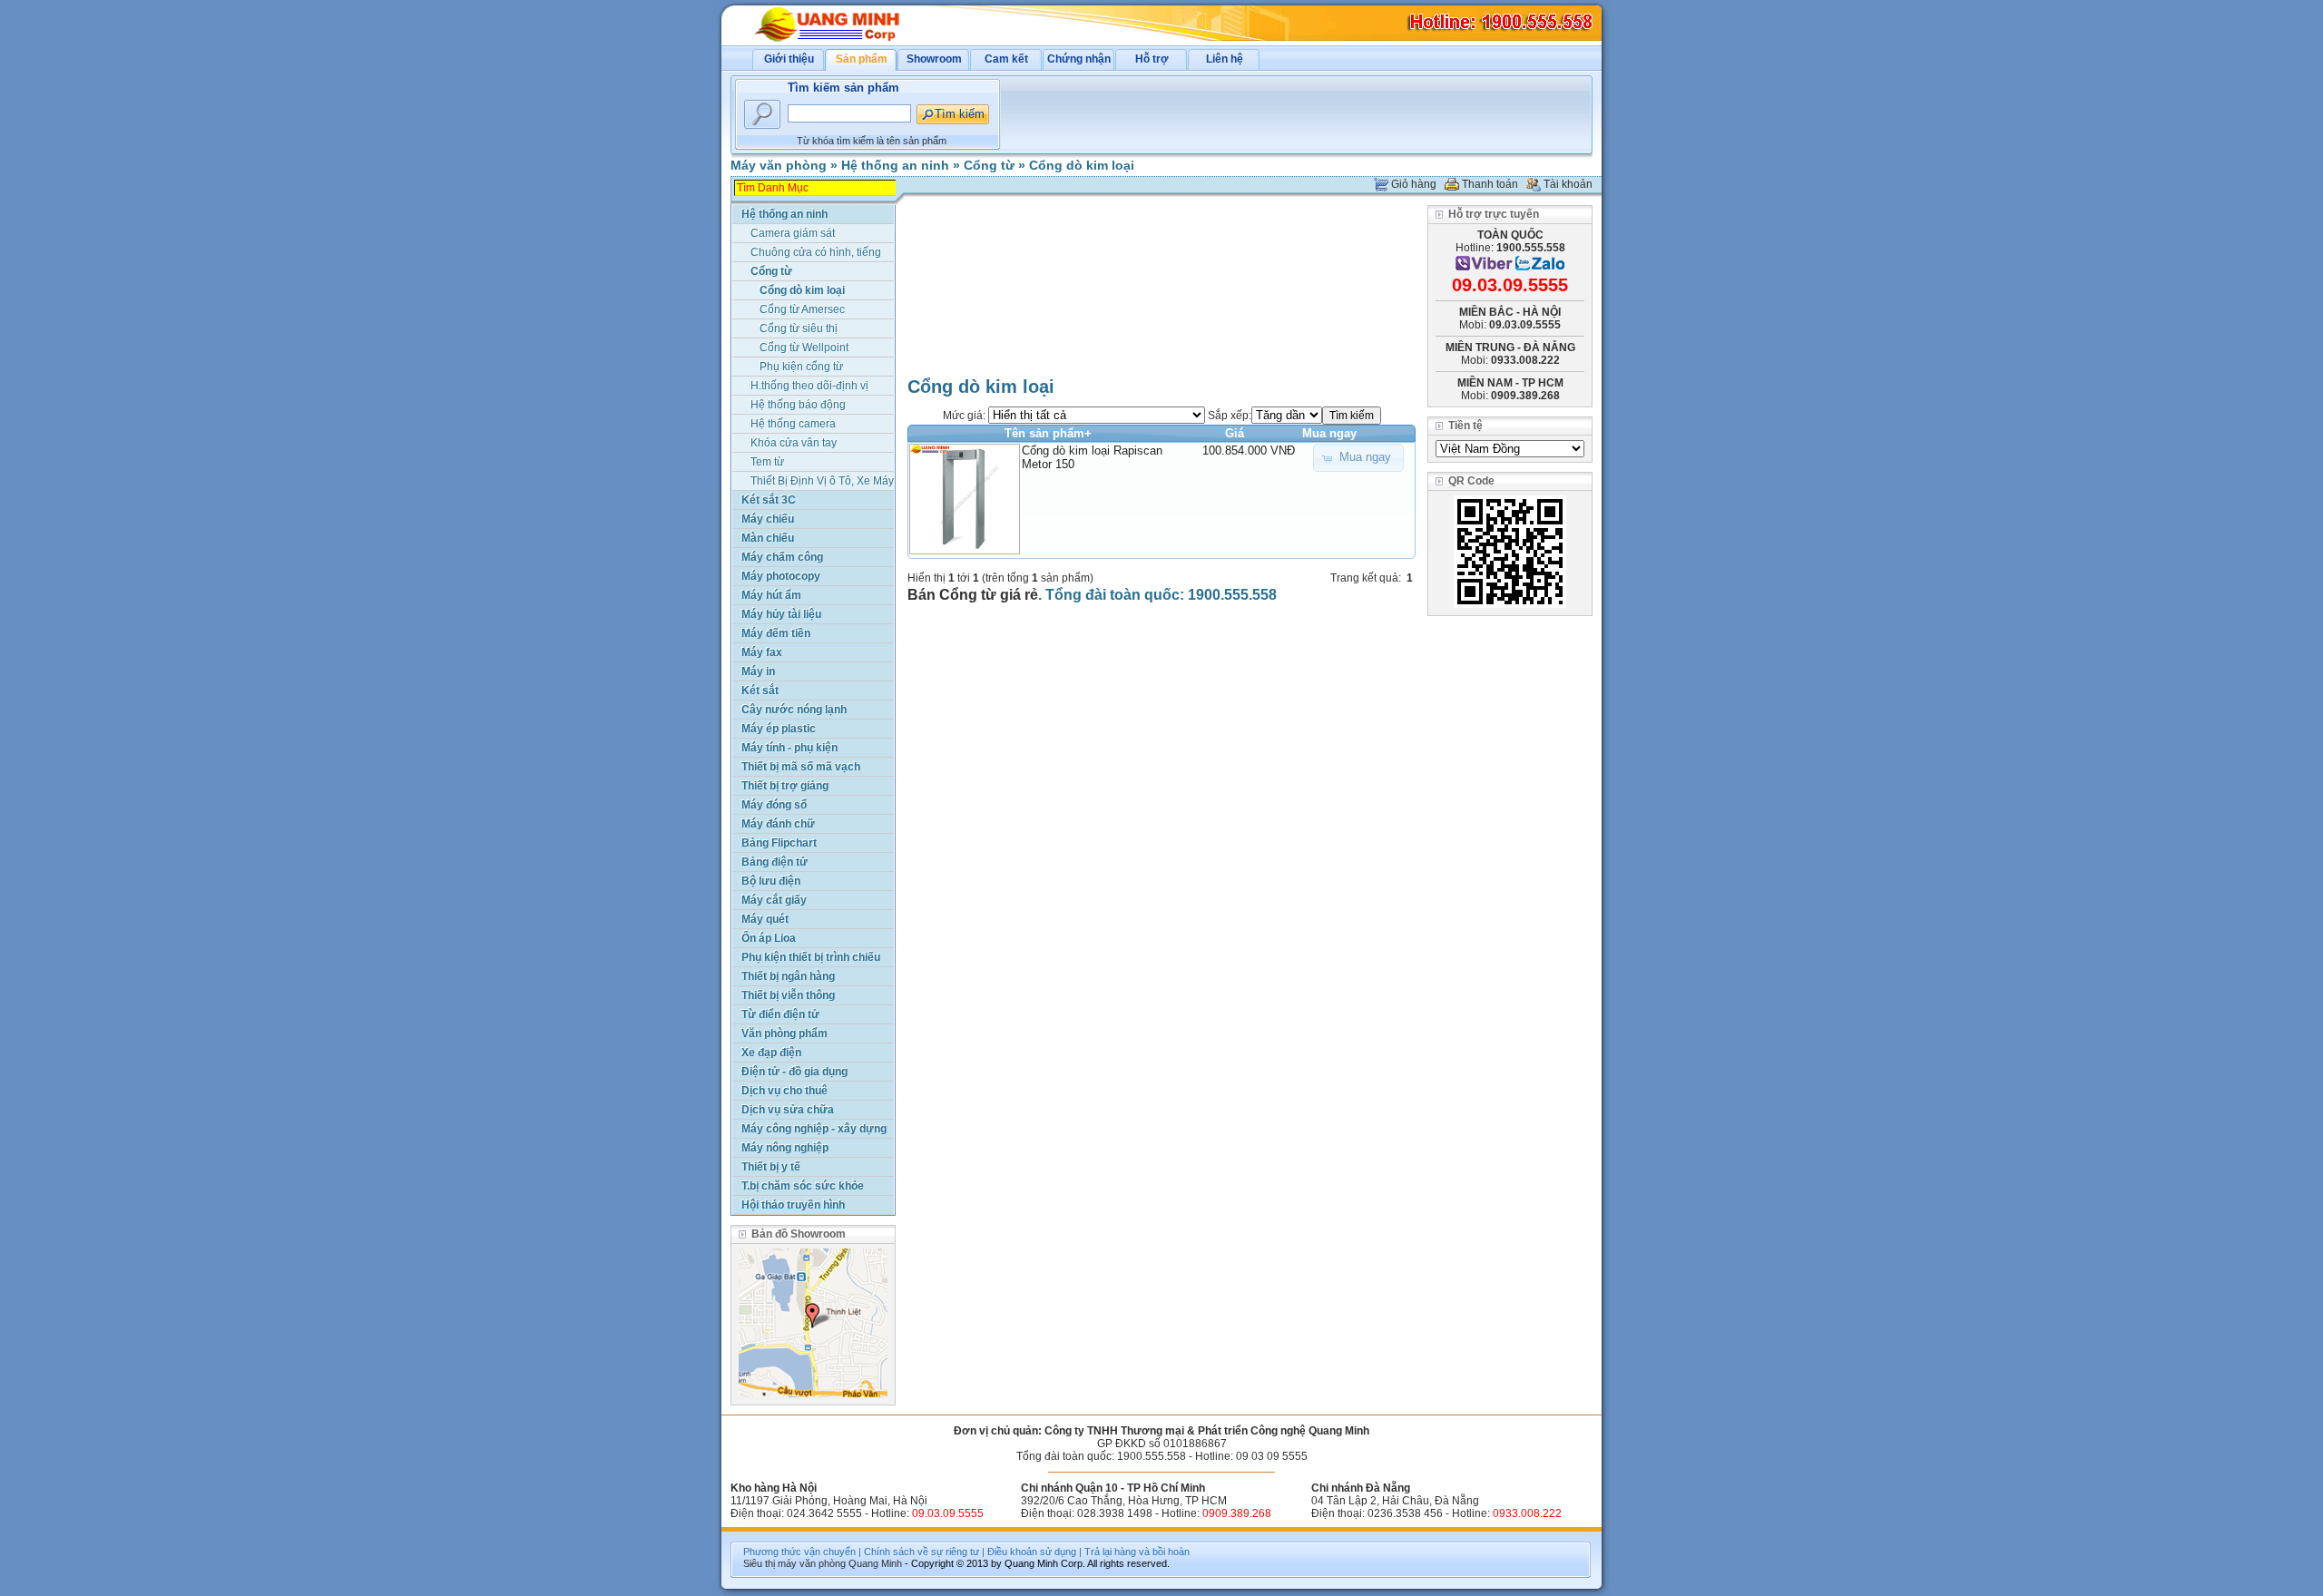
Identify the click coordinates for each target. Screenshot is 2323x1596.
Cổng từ (989, 165)
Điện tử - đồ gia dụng (794, 1072)
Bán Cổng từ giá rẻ (973, 595)
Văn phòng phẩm (784, 1033)
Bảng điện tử (774, 862)
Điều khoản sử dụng (1032, 1552)
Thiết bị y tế (771, 1167)
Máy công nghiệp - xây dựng (814, 1129)
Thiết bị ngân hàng (788, 976)
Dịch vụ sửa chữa (788, 1110)
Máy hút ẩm (771, 595)
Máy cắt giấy (774, 900)
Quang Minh (875, 1563)
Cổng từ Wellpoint (804, 348)
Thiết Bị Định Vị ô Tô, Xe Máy (822, 481)
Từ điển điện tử (780, 1014)
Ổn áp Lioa (769, 938)
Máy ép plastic (779, 729)
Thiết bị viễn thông (788, 995)
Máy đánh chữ (778, 824)
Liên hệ (1225, 59)
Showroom (934, 59)
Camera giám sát (793, 233)
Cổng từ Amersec (802, 309)
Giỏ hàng (1414, 184)
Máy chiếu (768, 519)
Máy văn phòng (779, 165)
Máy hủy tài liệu (781, 614)
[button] (1358, 458)
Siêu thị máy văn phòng (794, 1563)
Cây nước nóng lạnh (794, 710)
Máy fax (762, 652)
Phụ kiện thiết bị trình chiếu (811, 957)
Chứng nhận (1079, 59)
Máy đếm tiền (776, 633)
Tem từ (767, 462)
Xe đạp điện (771, 1053)
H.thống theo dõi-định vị (809, 386)
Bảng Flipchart (779, 843)
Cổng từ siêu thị (799, 328)
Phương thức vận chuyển (799, 1552)
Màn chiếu (768, 538)
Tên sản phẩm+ (1048, 433)
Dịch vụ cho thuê (784, 1091)
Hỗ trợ (1152, 59)
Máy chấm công (782, 557)
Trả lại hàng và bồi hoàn (1137, 1552)
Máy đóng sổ (774, 805)
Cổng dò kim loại (1082, 165)
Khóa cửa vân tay (794, 443)
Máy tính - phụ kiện (789, 748)
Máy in (758, 671)
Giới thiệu (789, 59)
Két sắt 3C (769, 500)
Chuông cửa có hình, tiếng (816, 252)
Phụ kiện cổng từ (801, 367)
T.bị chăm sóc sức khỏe (803, 1186)
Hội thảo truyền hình (793, 1205)
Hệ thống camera (793, 424)
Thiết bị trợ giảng (785, 786)
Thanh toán (1490, 184)
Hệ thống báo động (798, 405)
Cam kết (1006, 59)
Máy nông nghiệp (785, 1148)
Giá (1235, 433)
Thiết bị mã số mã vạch (801, 767)
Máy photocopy (781, 576)
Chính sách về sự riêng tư (921, 1552)
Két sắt (760, 690)
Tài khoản (1568, 184)
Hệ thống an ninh (895, 165)
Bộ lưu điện (771, 881)
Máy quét (765, 919)
